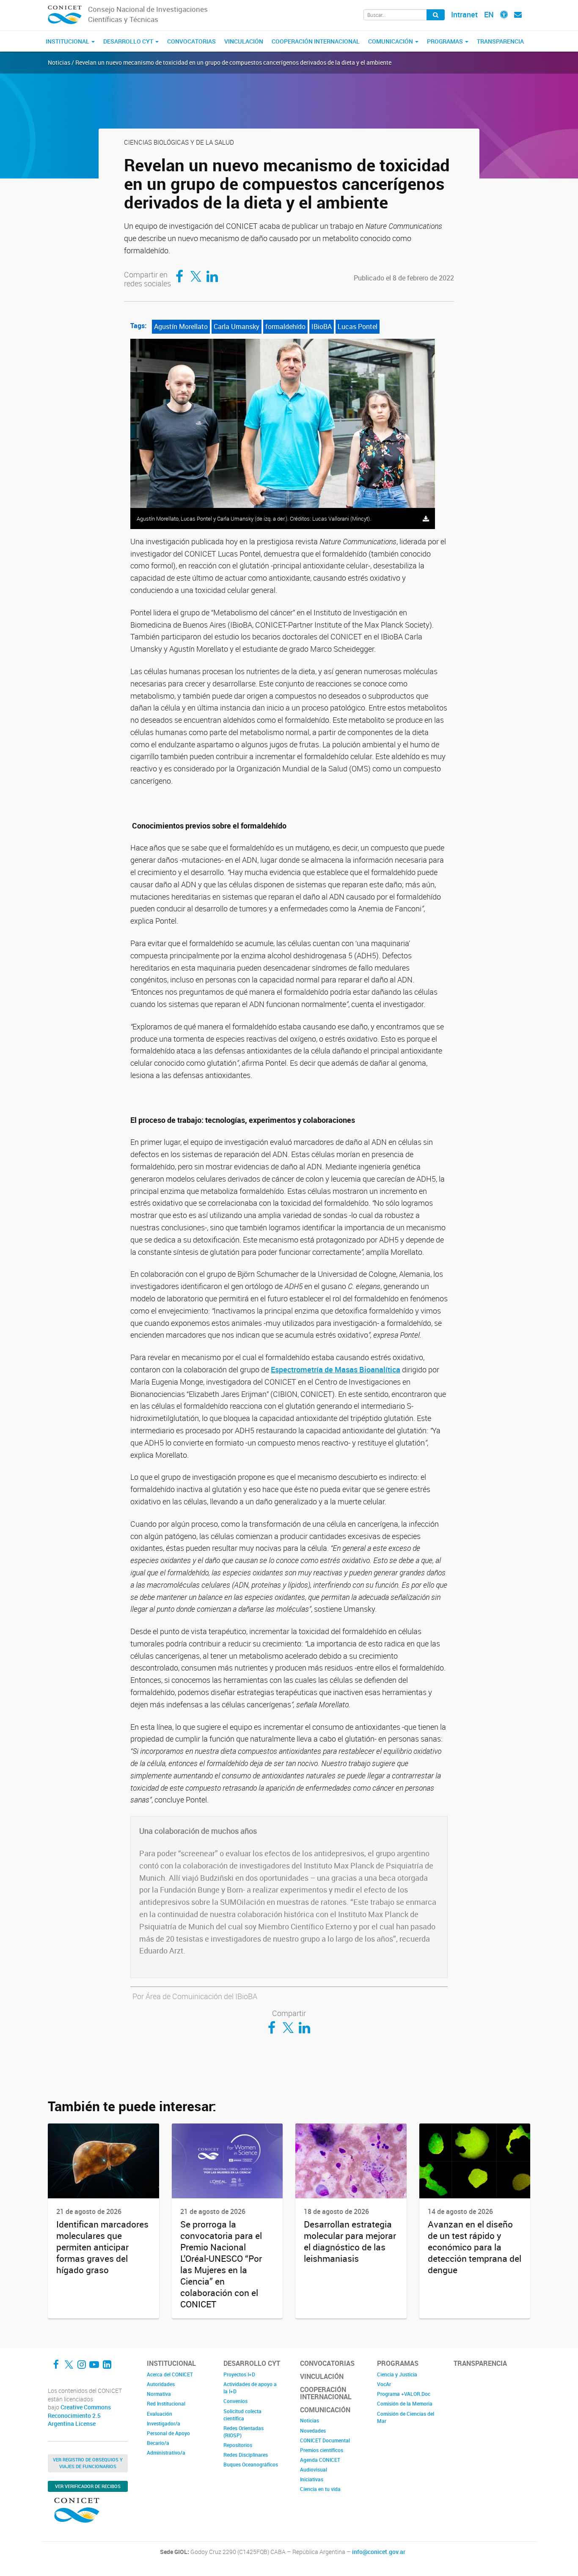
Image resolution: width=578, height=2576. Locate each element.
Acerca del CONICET (170, 2374)
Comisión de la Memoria (405, 2403)
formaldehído (285, 326)
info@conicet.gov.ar (379, 2552)
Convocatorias (191, 41)
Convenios (235, 2401)
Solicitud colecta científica (242, 2415)
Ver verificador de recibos (88, 2486)
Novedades (313, 2431)
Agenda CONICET (320, 2460)
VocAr (384, 2384)
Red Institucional (166, 2403)
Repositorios (238, 2445)
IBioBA (322, 326)
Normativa (159, 2394)
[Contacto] (518, 14)
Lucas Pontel (358, 326)
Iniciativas (312, 2479)
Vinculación (244, 41)
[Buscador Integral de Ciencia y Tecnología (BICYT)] (436, 15)
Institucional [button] (68, 41)
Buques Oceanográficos (251, 2464)
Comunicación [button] (391, 41)
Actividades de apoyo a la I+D (250, 2388)
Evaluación (160, 2414)
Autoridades (161, 2384)
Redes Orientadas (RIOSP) (244, 2432)
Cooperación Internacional (316, 41)
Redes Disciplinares (246, 2455)
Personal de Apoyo (168, 2433)
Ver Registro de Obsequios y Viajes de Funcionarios (88, 2463)
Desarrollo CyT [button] (129, 41)
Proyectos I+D (239, 2374)
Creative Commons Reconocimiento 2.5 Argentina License (79, 2416)
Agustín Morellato (181, 326)
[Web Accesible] (504, 14)
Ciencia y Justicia (397, 2374)
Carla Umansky (237, 326)
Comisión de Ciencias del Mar (406, 2417)
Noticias (310, 2420)
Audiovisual (314, 2469)
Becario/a (158, 2443)
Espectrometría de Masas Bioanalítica (336, 1369)
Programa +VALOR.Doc (404, 2394)
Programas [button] (446, 41)
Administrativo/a (166, 2453)
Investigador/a (164, 2423)
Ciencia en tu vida (320, 2489)
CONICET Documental (325, 2440)
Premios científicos (322, 2450)
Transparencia (500, 41)
